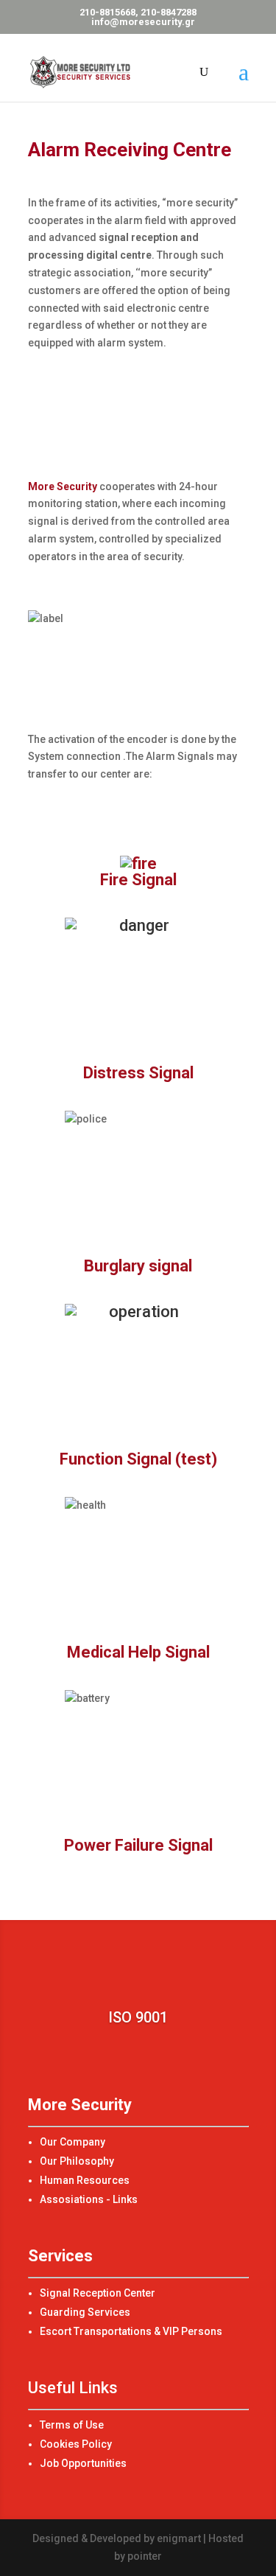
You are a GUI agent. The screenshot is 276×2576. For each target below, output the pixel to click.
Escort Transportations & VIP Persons (131, 2331)
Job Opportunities (83, 2463)
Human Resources (85, 2180)
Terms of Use (72, 2425)
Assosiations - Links (89, 2199)
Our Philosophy (77, 2161)
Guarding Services (85, 2312)
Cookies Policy (76, 2444)
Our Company (72, 2142)
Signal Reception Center (98, 2293)
